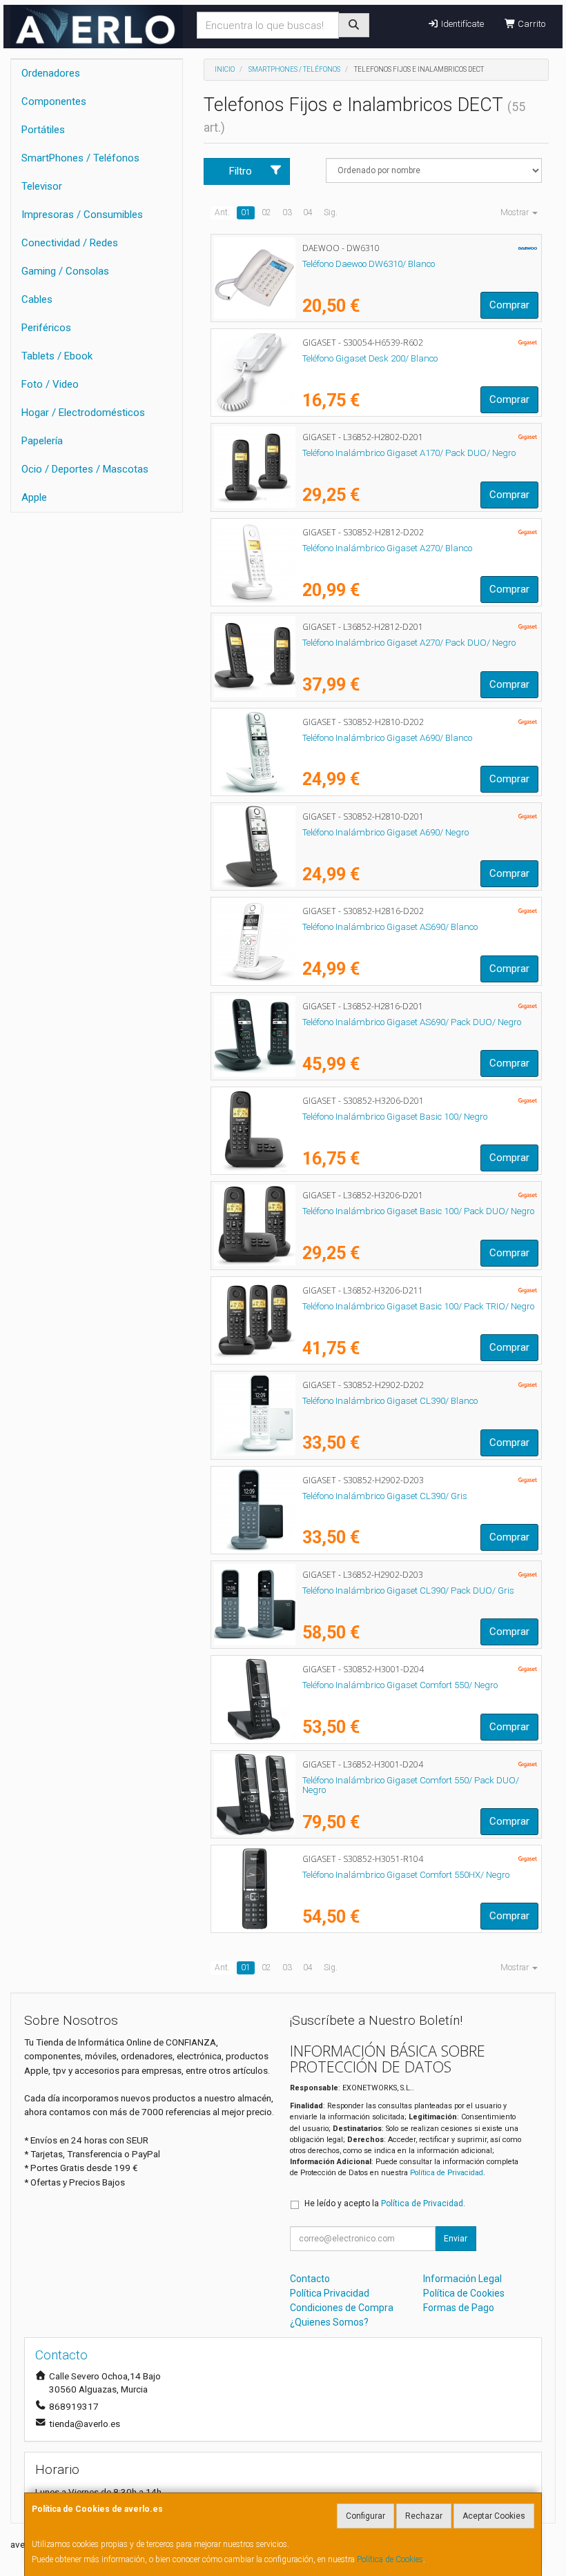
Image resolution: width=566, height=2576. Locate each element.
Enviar (456, 2239)
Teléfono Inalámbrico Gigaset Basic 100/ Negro (395, 1117)
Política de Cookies (390, 2559)
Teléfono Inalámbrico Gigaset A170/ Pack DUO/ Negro (409, 453)
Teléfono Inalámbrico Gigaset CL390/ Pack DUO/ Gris (408, 1591)
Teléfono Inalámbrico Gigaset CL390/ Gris (385, 1496)
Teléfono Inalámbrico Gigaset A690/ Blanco (387, 738)
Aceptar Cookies (494, 2516)
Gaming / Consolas (65, 271)
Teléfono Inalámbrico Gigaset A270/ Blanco (387, 548)
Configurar (365, 2516)
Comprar (509, 305)
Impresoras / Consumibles (82, 215)
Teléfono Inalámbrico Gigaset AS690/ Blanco (390, 927)
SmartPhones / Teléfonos (80, 158)
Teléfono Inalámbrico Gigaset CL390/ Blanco (390, 1401)
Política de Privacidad (447, 2173)
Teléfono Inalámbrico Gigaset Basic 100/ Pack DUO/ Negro (418, 1211)
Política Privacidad (330, 2293)
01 (246, 212)
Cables (37, 299)
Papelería (42, 441)
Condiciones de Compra (342, 2308)
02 (266, 212)
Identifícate (461, 24)
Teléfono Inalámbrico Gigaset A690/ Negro (386, 832)
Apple (34, 497)
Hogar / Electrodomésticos (83, 413)
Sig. (331, 212)
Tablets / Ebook (57, 356)
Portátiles (43, 130)
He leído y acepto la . (385, 2203)
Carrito (530, 24)
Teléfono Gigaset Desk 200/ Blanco (370, 358)
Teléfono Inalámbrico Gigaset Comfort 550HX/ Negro (406, 1875)
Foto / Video (50, 384)
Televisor (42, 186)
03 (287, 212)
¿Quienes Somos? (329, 2322)
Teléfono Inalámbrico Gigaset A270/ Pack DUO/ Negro (409, 643)
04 (308, 212)
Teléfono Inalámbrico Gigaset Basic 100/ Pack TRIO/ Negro (418, 1306)
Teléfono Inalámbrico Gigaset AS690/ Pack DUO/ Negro (412, 1022)
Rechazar (424, 2516)
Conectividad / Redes (70, 243)
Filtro (241, 171)
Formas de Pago (459, 2308)
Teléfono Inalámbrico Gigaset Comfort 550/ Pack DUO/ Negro (411, 1785)
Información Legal (462, 2279)
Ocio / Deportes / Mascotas (85, 469)
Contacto (310, 2279)
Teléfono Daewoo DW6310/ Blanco (369, 264)
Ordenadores (51, 73)
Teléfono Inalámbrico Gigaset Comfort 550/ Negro (400, 1685)
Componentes (54, 101)
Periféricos (46, 328)
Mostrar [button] (516, 212)
